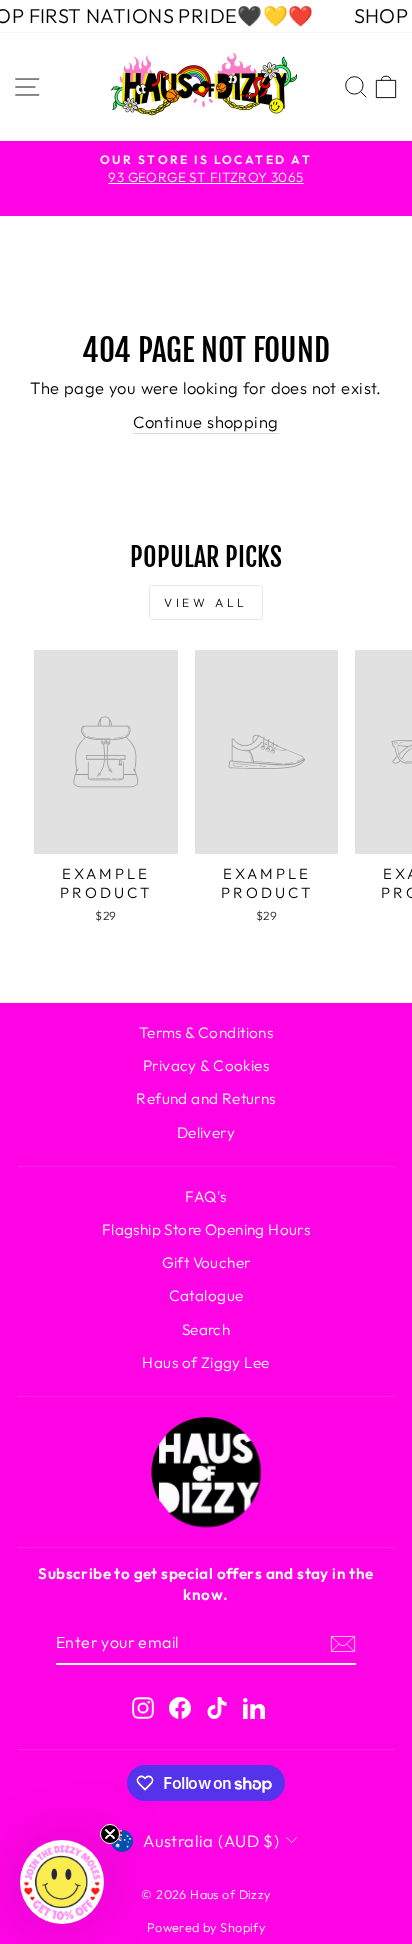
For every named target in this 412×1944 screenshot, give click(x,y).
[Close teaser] (110, 1834)
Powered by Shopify (206, 1927)
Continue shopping (205, 421)
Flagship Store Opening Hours (206, 1229)
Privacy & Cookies (206, 1065)
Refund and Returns (205, 1098)
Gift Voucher (206, 1262)
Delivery (206, 1132)
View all (206, 602)
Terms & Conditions (206, 1032)
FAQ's (205, 1196)
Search (206, 1329)
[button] (62, 1882)
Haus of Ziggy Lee (205, 1362)
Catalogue (206, 1295)
